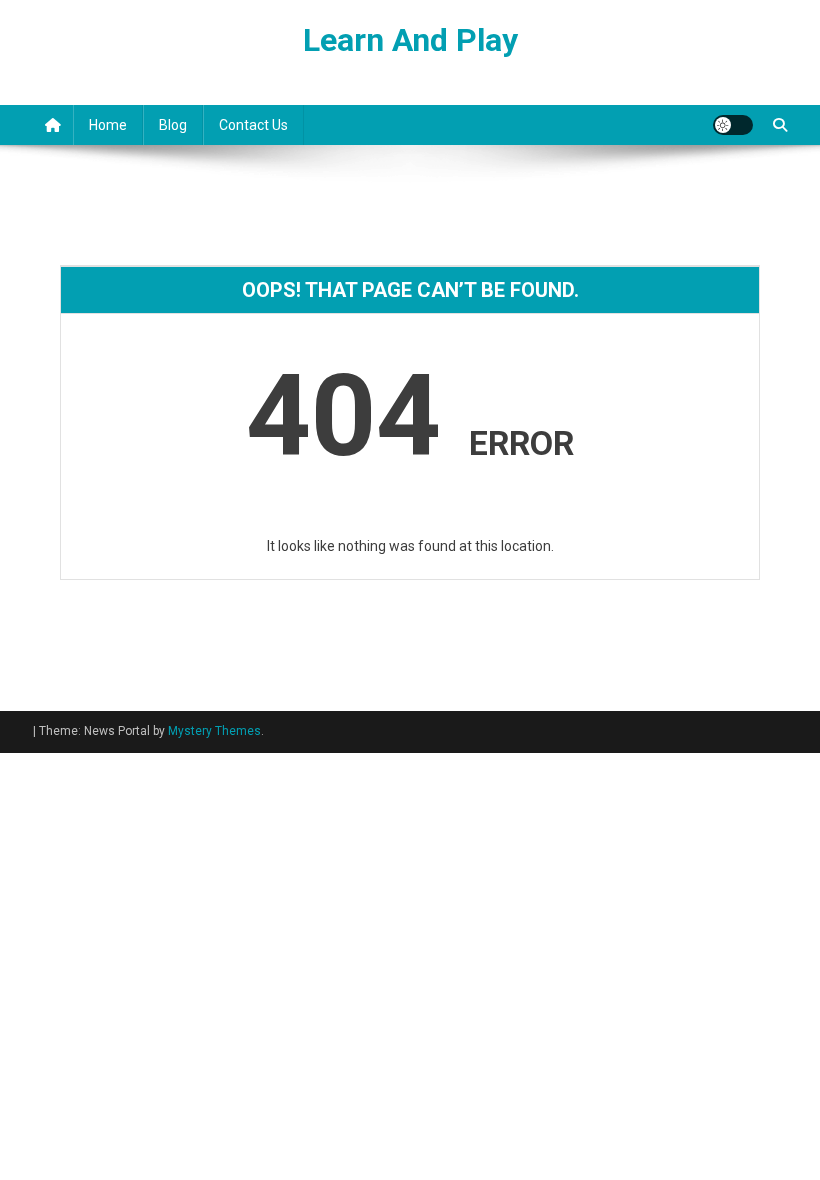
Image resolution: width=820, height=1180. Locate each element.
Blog (173, 125)
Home (108, 125)
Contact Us (253, 125)
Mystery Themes (214, 731)
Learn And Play (410, 40)
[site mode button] (733, 125)
